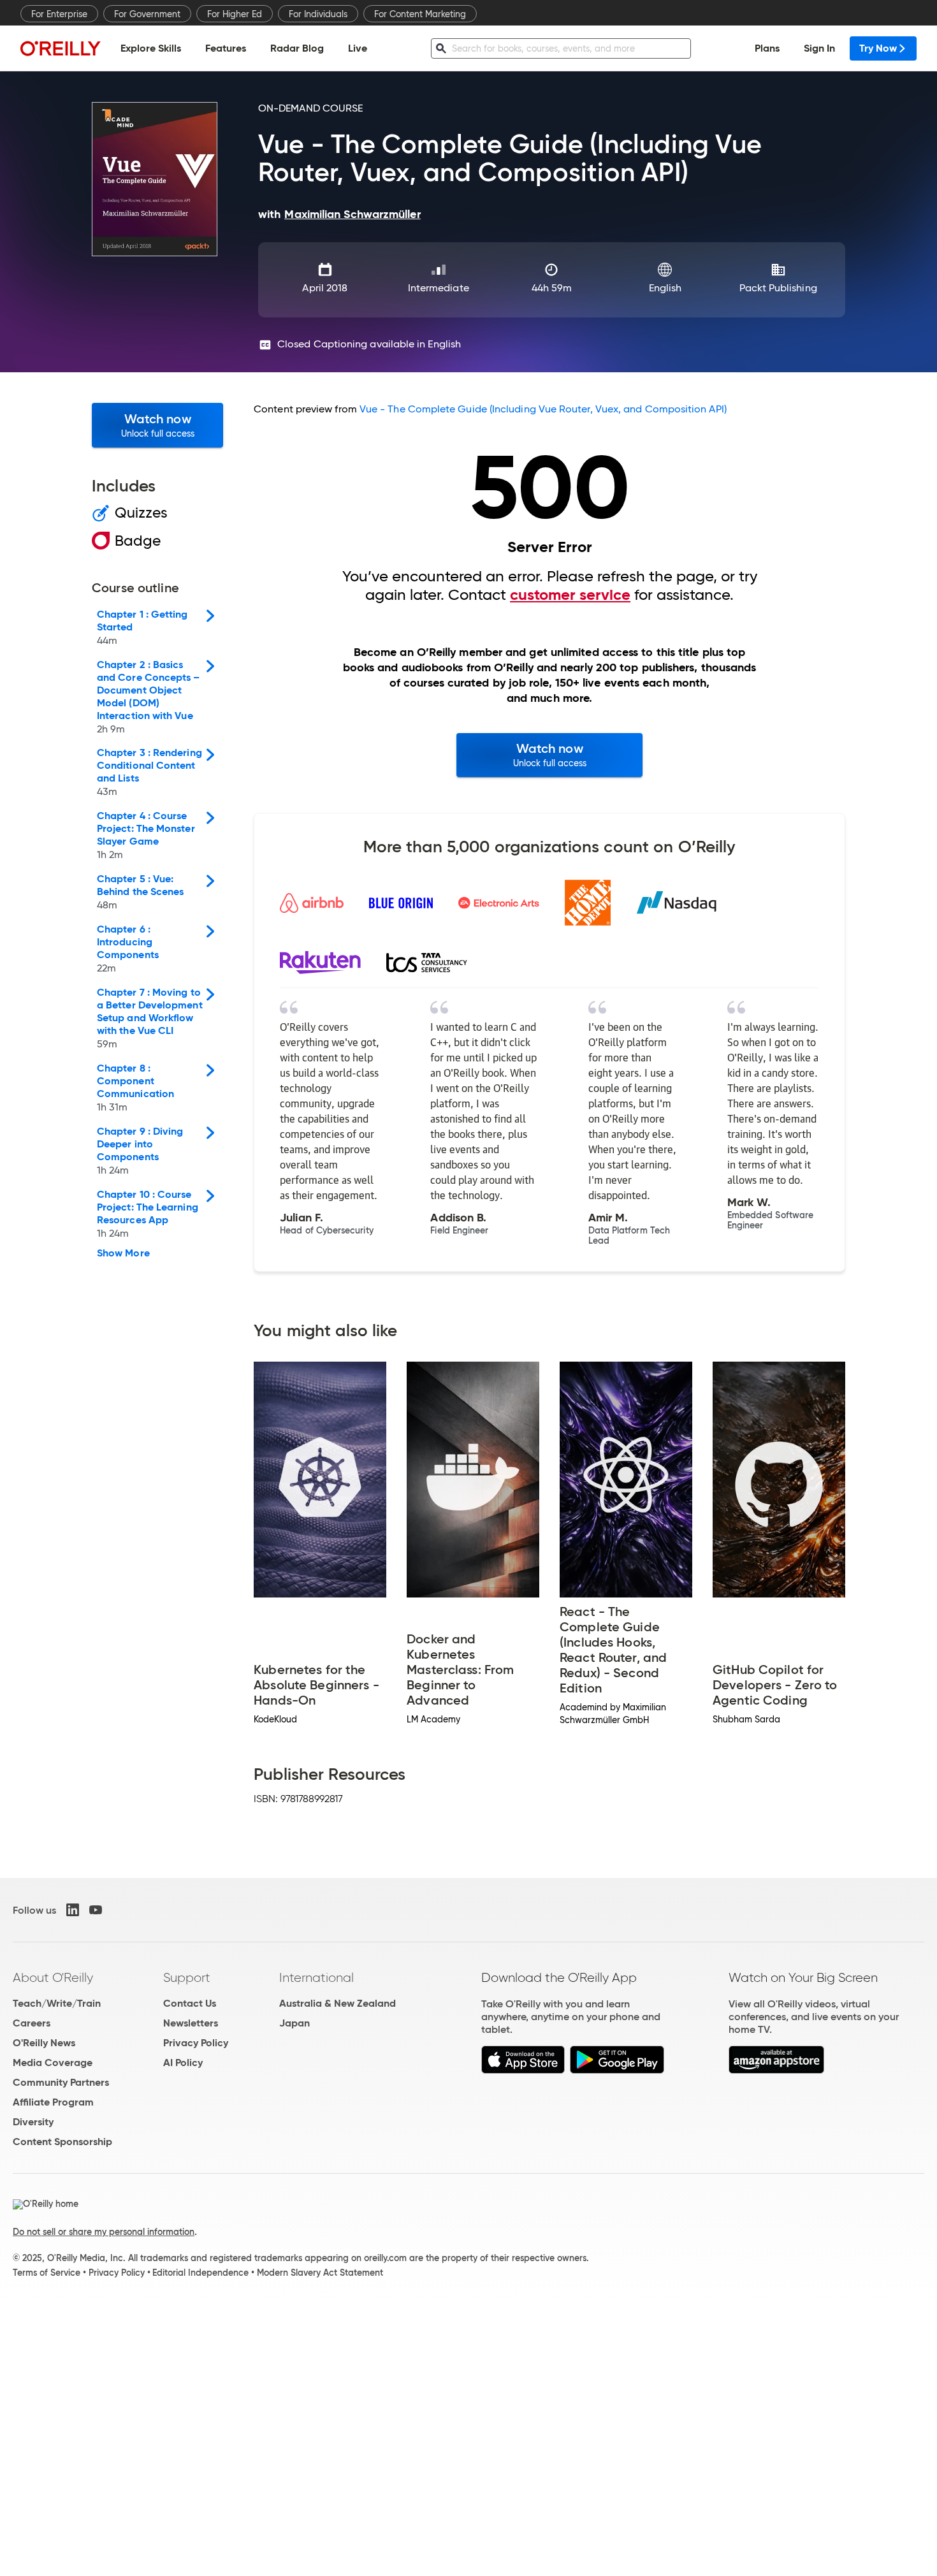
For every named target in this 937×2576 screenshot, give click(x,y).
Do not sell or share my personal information (104, 2232)
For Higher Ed (235, 14)
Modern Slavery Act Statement (320, 2273)
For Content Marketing (420, 14)
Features (226, 48)
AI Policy (183, 2063)
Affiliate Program (53, 2102)
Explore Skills (151, 48)
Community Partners (61, 2082)
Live (358, 48)
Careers (32, 2023)
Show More (123, 1253)
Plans (767, 48)
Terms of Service (47, 2273)
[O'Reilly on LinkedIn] (73, 1910)
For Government (147, 14)
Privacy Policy (196, 2043)
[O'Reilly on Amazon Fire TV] (777, 2070)
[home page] (61, 48)
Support (187, 1977)
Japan (294, 2023)
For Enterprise (59, 14)
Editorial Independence (200, 2273)
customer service (570, 595)
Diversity (33, 2122)
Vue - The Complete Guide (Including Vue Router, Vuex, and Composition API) (543, 409)
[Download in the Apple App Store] (523, 2070)
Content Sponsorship (62, 2142)
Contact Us (190, 2003)
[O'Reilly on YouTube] (96, 1910)
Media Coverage (53, 2063)
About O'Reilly (53, 1977)
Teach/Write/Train (57, 2003)
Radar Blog (297, 48)
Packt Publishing (778, 288)
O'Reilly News (44, 2043)
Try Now (878, 48)
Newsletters (191, 2023)
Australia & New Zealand (338, 2003)
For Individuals (318, 14)
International (316, 1977)
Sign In (819, 48)
